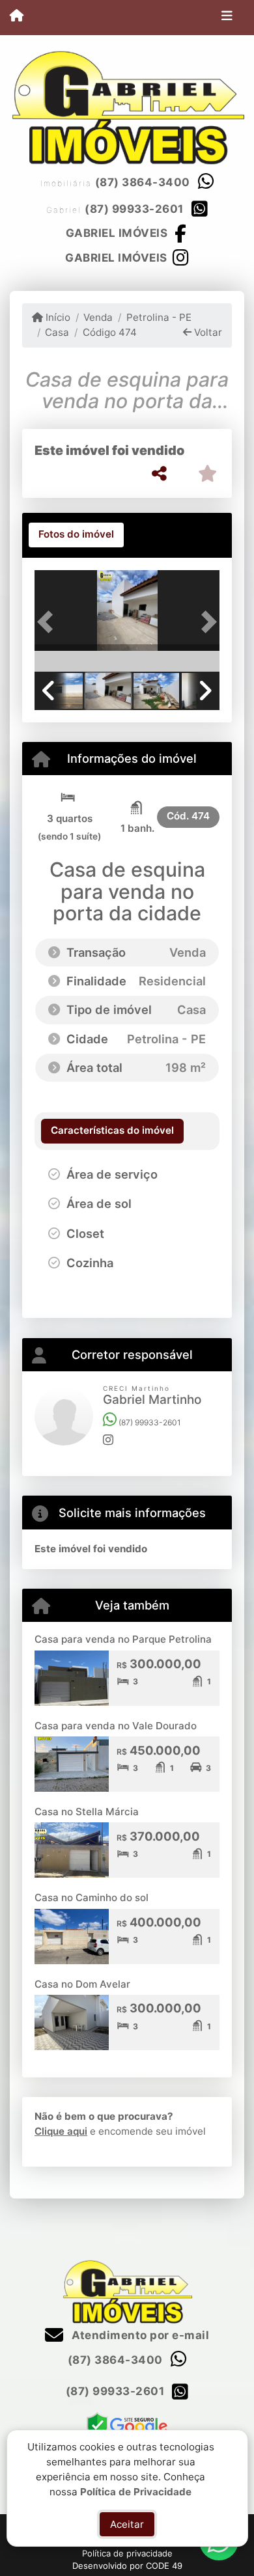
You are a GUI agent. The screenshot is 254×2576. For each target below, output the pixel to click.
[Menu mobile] (17, 17)
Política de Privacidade (136, 2491)
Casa (57, 332)
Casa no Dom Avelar (82, 1984)
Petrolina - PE (159, 317)
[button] (49, 622)
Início (57, 317)
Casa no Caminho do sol (92, 1898)
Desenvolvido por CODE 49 (127, 2566)
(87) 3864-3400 (143, 182)
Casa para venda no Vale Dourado (116, 1726)
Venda (98, 317)
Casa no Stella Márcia (87, 1812)
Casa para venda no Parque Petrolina (123, 1639)
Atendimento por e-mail (139, 2335)
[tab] (76, 535)
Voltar (207, 332)
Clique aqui (61, 2131)
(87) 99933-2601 (134, 209)
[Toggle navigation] (227, 18)
